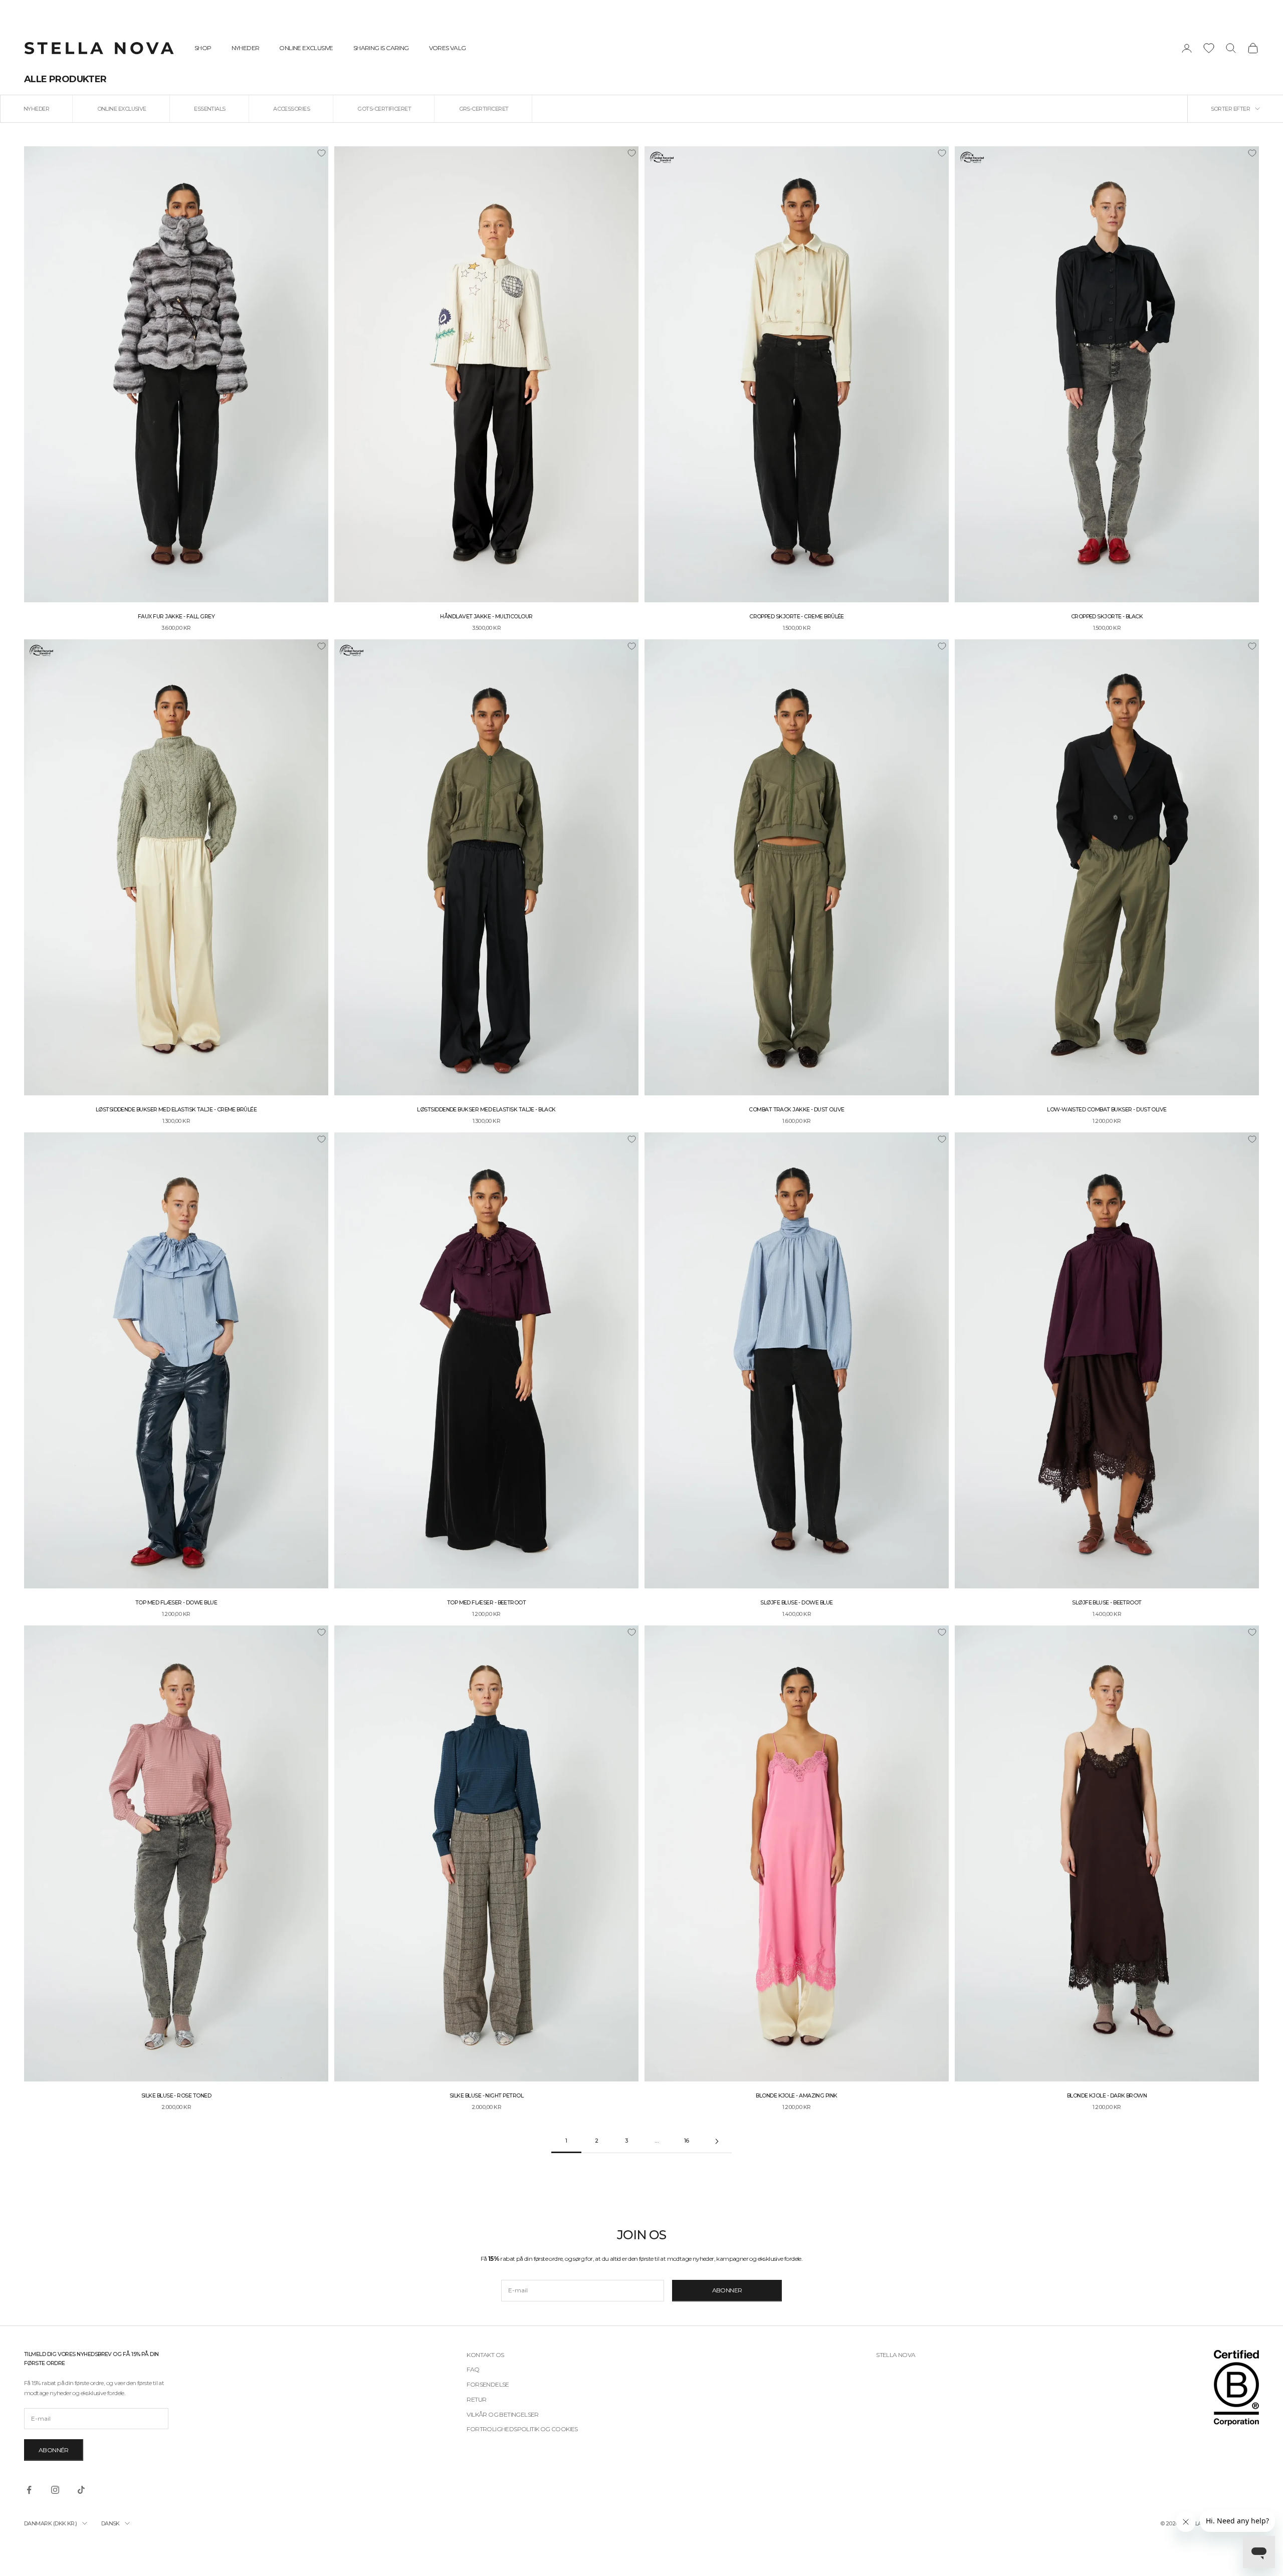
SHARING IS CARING (381, 48)
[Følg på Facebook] (29, 2490)
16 (687, 2141)
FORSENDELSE (488, 2384)
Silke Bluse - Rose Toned (176, 2096)
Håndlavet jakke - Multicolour (486, 617)
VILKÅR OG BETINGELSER (502, 2414)
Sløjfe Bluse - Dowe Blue (796, 1603)
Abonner (727, 2290)
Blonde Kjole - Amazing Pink (796, 2096)
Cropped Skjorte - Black (1107, 617)
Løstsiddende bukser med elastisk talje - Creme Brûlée (176, 1110)
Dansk (111, 2523)
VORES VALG (448, 48)
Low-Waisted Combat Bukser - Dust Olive (1107, 1110)
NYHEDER (246, 48)
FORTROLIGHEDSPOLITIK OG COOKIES (522, 2429)
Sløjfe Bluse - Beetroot (1107, 1603)
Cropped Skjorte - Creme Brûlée (797, 617)
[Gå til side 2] (717, 2141)
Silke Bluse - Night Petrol (486, 2096)
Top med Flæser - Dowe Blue (176, 1603)
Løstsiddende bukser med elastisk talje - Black (486, 1110)
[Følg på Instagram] (55, 2490)
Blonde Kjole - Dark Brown (1107, 2096)
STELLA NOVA (896, 2355)
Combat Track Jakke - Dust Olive (796, 1110)
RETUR (476, 2399)
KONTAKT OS (485, 2355)
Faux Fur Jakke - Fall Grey (176, 617)
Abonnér (54, 2450)
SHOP (203, 48)
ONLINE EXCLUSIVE (306, 48)
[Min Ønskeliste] (1209, 48)
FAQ (473, 2369)
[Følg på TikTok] (81, 2490)
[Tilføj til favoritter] (321, 153)
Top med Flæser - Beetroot (487, 1603)
